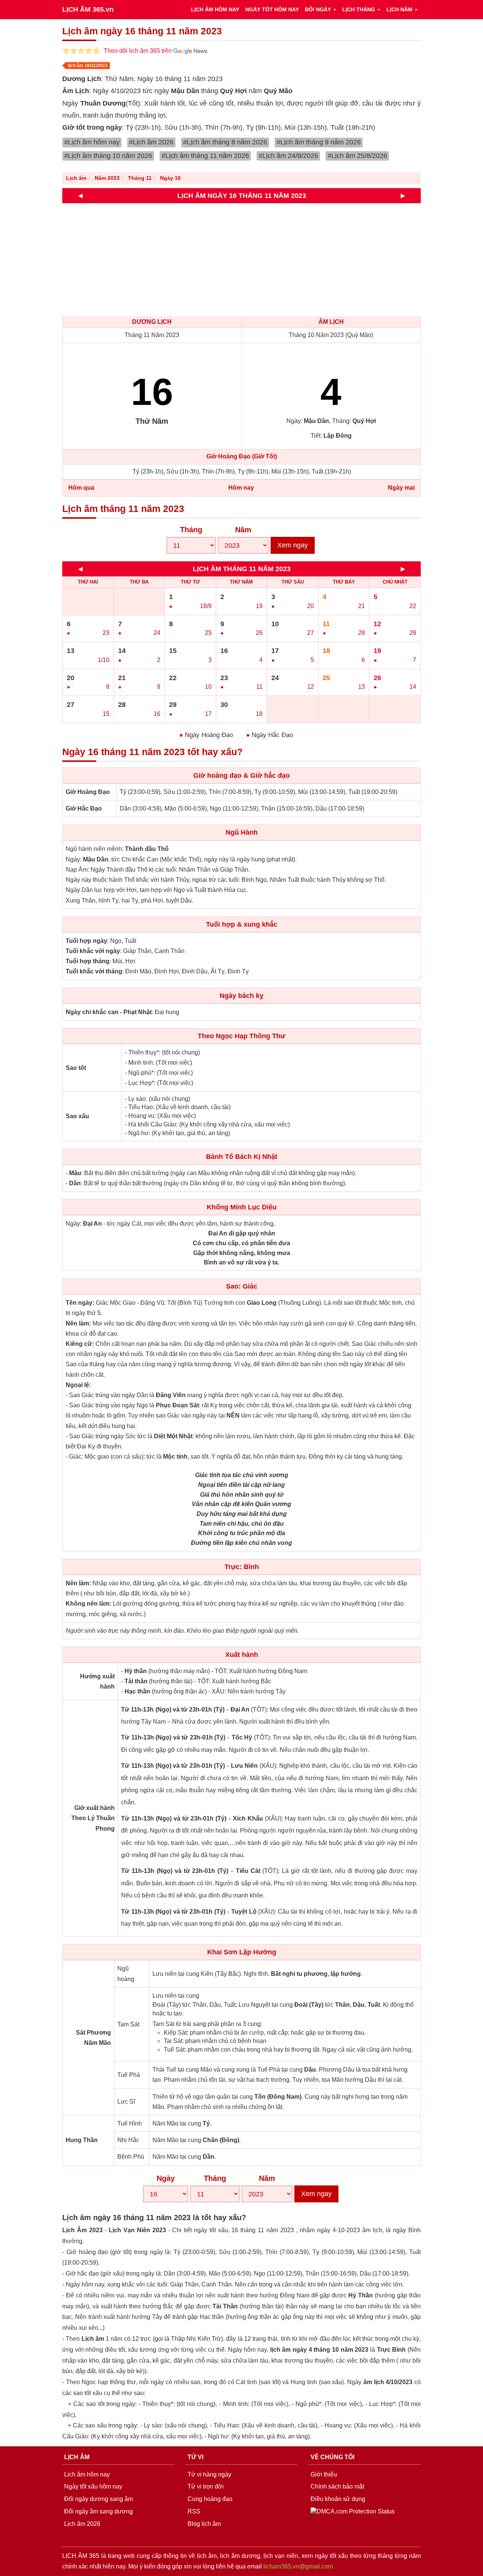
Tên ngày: (80, 1303)
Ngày (166, 2178)
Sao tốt (76, 1068)
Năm (243, 530)
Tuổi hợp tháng (88, 961)
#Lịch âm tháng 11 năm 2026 (205, 156)
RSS (194, 2511)
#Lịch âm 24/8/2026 (288, 156)
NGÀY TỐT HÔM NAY (272, 9)
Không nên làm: (88, 1604)
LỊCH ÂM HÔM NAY (215, 9)
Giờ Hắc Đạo (84, 808)
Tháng (191, 530)
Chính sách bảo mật (337, 2486)
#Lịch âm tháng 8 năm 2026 (225, 142)
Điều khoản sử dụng (338, 2499)
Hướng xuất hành (97, 1681)
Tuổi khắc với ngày (93, 951)
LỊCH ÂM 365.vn (88, 9)
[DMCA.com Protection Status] (353, 2511)
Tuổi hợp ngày (86, 941)
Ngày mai (401, 488)
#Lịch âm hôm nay (92, 142)
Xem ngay (293, 545)
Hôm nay (241, 488)
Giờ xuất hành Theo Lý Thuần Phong (93, 1818)
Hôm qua (81, 488)
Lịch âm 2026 (82, 2524)
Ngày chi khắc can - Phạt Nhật (109, 1012)
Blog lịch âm (204, 2524)
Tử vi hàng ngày (209, 2474)
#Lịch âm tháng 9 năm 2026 (319, 142)
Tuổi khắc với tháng (94, 971)
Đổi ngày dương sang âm (98, 2499)
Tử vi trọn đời (206, 2486)
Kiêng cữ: (80, 1344)
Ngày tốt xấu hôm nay (93, 2486)
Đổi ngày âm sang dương (98, 2511)
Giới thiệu (324, 2474)
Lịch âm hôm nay (87, 2474)
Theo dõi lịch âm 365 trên (138, 51)
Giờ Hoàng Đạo (88, 792)
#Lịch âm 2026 (151, 142)
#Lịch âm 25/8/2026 (357, 156)
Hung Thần (82, 2140)
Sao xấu (77, 1116)
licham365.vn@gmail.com (298, 2566)
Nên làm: (78, 1323)
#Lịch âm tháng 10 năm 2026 (108, 156)
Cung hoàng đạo (210, 2499)
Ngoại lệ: (78, 1385)
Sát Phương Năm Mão (93, 2038)
